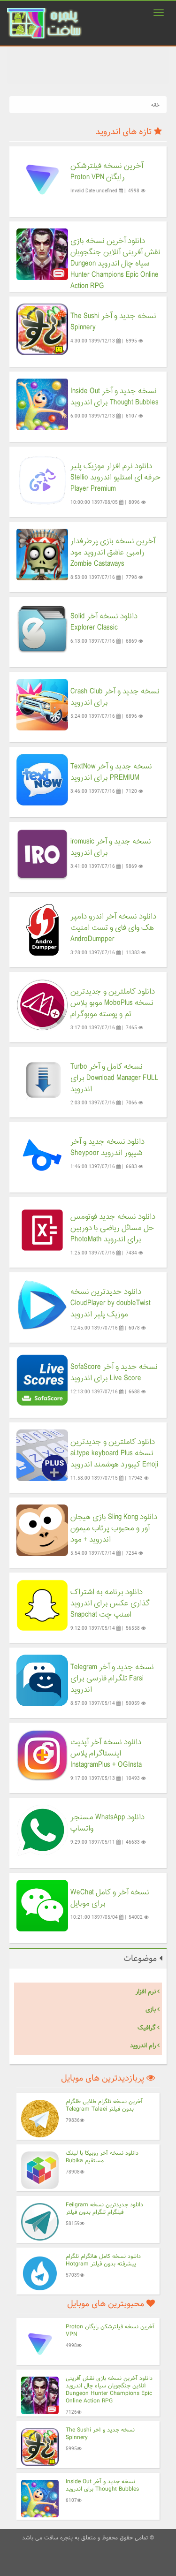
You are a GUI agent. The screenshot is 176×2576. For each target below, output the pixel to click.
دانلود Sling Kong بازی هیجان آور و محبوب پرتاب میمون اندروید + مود (114, 1528)
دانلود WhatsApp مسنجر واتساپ (107, 1823)
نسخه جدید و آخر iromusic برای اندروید (111, 847)
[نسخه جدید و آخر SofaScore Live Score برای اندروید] (42, 1380)
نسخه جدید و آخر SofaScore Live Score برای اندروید (114, 1373)
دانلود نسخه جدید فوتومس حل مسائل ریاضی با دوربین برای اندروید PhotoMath (113, 1228)
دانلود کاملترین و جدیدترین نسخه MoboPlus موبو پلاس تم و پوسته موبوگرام (113, 1003)
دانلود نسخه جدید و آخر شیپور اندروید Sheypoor (107, 1147)
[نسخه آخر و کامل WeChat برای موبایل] (42, 1905)
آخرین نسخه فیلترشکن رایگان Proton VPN (107, 172)
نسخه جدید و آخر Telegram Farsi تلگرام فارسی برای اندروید (112, 1679)
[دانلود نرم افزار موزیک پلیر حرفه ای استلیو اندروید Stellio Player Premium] (42, 479)
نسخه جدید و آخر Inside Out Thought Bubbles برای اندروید (115, 397)
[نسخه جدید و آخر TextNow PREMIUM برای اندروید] (42, 779)
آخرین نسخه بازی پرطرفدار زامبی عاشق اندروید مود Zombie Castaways (113, 553)
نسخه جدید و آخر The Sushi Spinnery (113, 322)
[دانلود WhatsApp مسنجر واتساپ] (42, 1830)
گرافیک (147, 2028)
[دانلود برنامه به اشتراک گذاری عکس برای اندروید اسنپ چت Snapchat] (42, 1605)
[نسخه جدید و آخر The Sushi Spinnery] (42, 329)
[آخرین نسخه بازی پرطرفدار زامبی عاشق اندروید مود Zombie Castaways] (42, 554)
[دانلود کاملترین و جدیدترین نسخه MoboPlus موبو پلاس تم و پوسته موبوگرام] (42, 1005)
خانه (155, 105)
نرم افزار (146, 1991)
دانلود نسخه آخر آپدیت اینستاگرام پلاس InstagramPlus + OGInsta (106, 1754)
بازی (151, 2009)
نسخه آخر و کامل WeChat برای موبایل (110, 1898)
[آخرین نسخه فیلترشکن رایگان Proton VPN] (42, 179)
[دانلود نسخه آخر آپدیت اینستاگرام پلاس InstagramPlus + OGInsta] (42, 1755)
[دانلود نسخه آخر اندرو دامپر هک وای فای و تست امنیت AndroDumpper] (42, 930)
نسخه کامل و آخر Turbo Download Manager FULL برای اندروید (115, 1078)
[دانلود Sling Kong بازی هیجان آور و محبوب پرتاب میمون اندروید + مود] (42, 1530)
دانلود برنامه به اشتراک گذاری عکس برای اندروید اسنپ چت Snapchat (110, 1603)
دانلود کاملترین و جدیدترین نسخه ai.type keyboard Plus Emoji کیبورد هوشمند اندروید (114, 1453)
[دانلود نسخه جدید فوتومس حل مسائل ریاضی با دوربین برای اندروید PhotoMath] (42, 1230)
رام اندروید (143, 2045)
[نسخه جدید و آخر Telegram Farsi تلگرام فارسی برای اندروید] (42, 1680)
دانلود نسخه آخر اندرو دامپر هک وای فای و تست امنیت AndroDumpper (113, 928)
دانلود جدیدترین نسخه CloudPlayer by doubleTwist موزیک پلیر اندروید (111, 1303)
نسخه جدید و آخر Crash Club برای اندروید (115, 697)
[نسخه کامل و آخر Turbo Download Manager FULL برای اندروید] (42, 1080)
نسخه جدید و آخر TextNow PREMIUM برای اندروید (111, 772)
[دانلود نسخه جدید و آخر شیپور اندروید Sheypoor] (42, 1155)
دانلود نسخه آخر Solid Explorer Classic (104, 622)
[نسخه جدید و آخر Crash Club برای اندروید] (42, 704)
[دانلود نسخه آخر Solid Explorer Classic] (42, 629)
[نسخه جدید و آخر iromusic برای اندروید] (42, 855)
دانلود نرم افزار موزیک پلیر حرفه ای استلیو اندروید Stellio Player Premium (115, 478)
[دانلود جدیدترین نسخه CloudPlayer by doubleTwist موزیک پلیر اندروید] (42, 1305)
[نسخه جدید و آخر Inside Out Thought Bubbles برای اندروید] (42, 404)
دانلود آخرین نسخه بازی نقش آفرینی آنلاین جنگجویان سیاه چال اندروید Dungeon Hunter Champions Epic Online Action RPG (115, 264)
